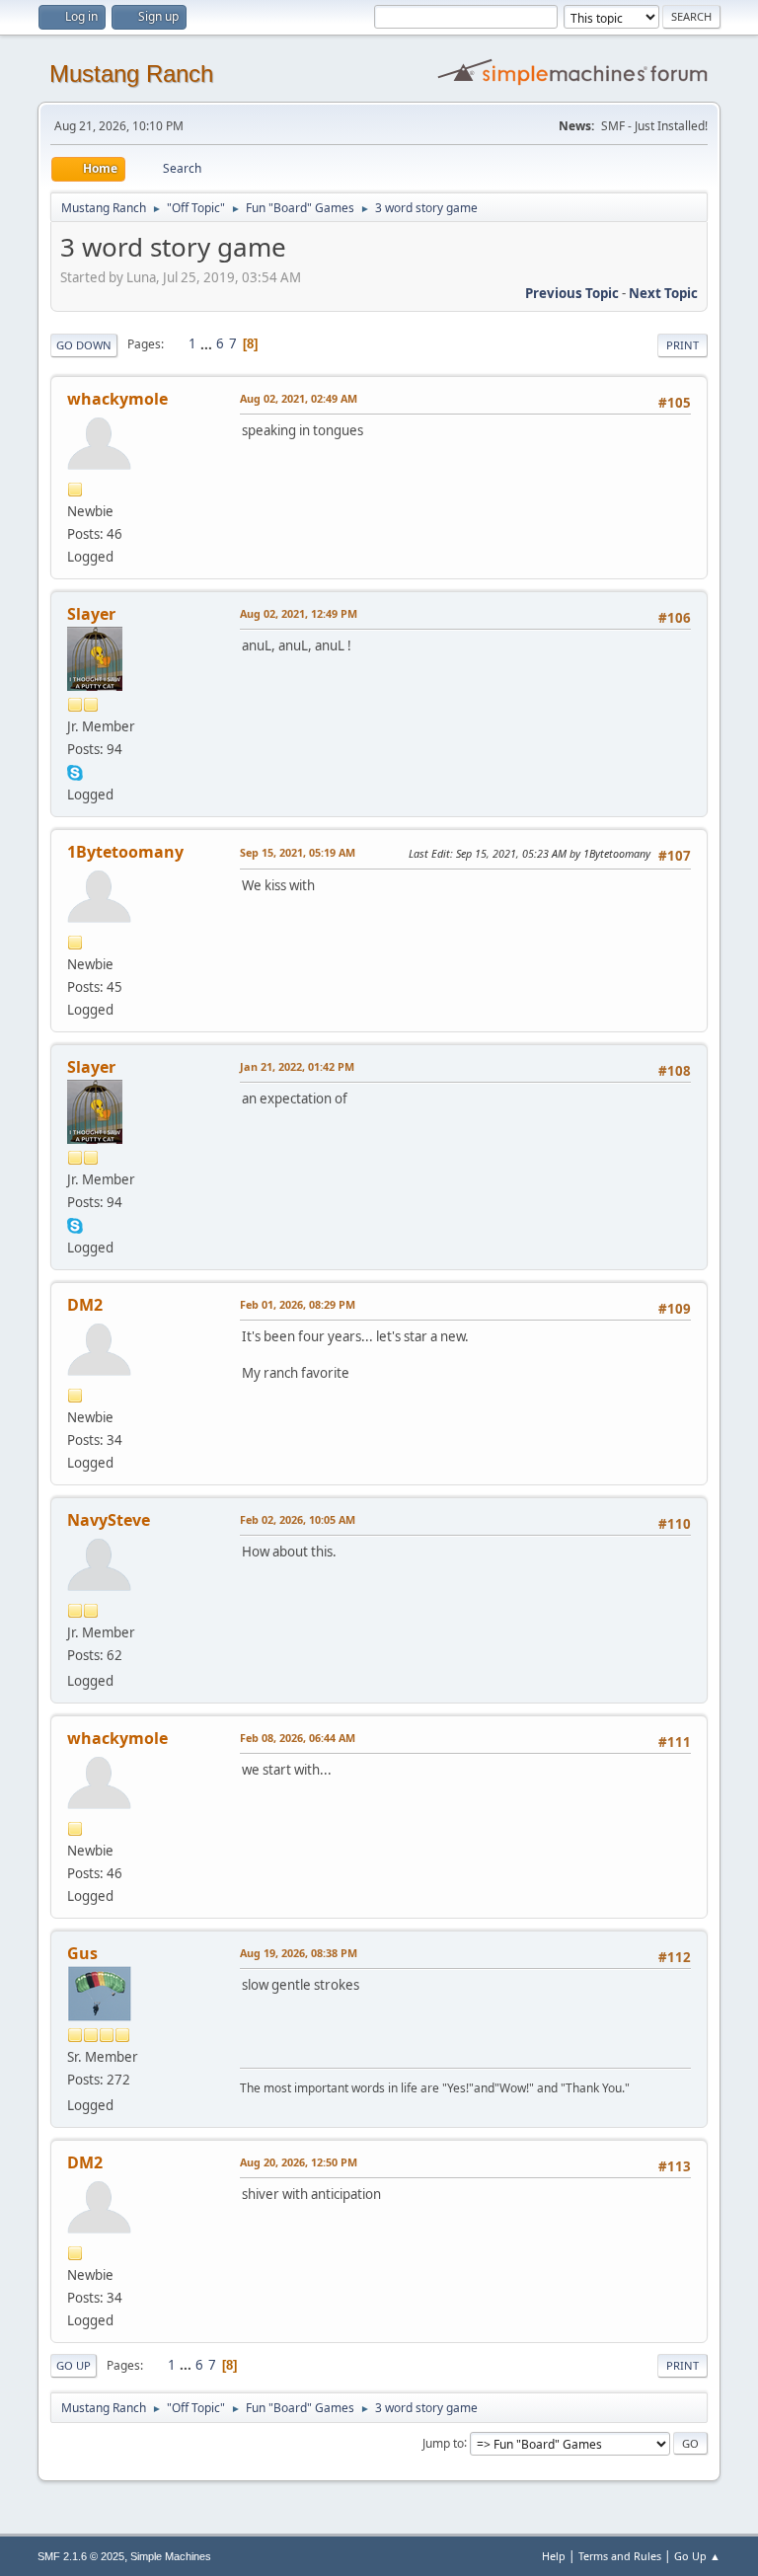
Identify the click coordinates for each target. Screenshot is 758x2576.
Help (554, 2556)
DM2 (85, 1305)
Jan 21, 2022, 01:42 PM (297, 1066)
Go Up (74, 2365)
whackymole (117, 399)
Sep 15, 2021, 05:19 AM (298, 852)
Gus (82, 1953)
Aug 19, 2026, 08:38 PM (299, 1953)
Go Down (84, 345)
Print (682, 345)
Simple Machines (171, 2556)
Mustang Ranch (131, 74)
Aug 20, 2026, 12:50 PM (299, 2162)
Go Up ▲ (697, 2556)
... (208, 343)
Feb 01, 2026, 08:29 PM (298, 1304)
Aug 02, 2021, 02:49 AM (299, 398)
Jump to (443, 2442)
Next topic (663, 293)
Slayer (91, 614)
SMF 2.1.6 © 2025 (81, 2556)
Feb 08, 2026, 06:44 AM (298, 1738)
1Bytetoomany (125, 852)
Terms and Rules (620, 2556)
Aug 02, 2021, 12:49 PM (299, 613)
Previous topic (572, 293)
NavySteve (109, 1520)
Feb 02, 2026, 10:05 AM (298, 1519)
